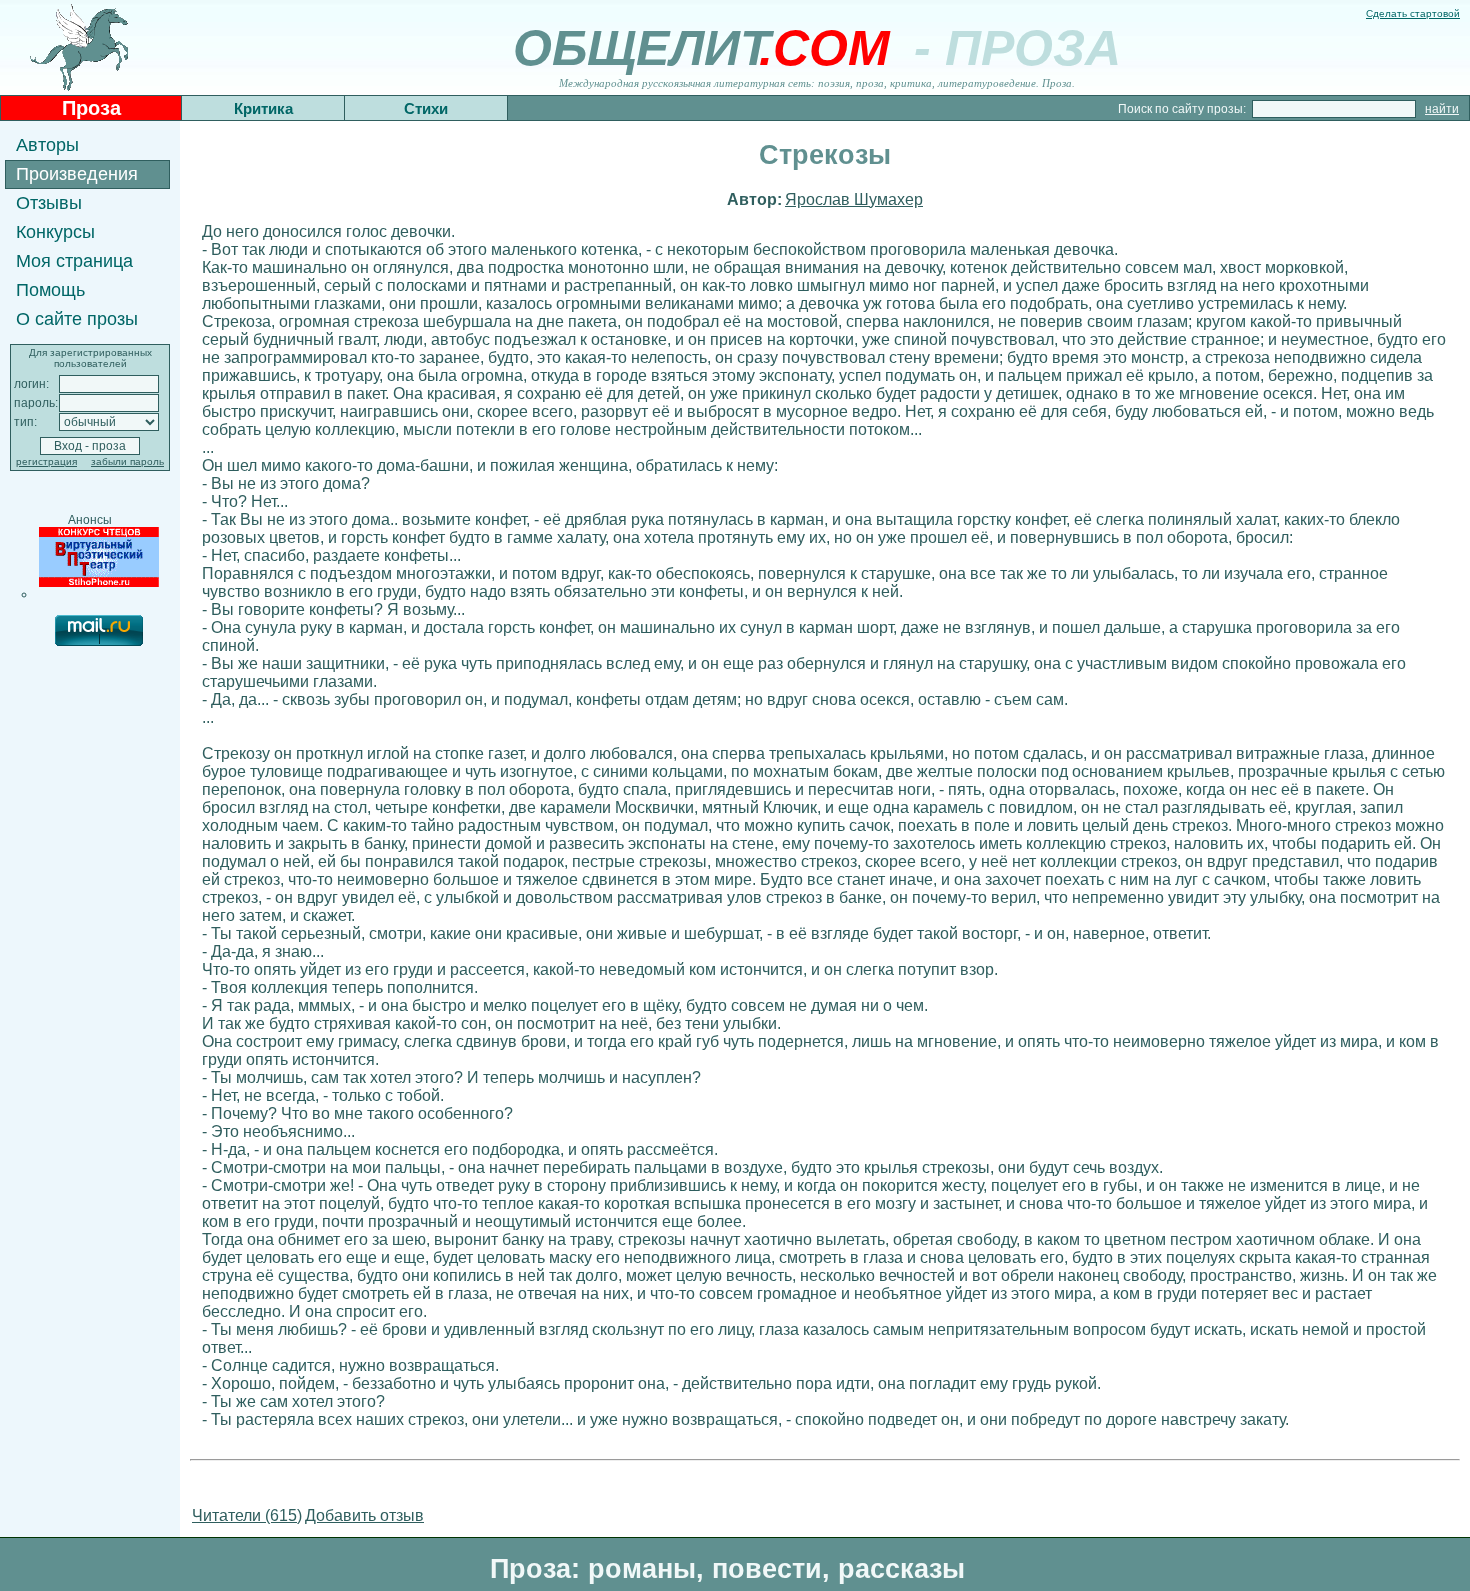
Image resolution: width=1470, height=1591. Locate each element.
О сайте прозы (77, 319)
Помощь (50, 290)
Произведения (77, 174)
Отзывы (49, 203)
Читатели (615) (247, 1515)
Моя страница (74, 261)
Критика (263, 108)
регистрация (46, 461)
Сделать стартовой (1413, 13)
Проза (91, 108)
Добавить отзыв (364, 1515)
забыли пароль (127, 461)
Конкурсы (55, 232)
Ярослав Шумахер (854, 199)
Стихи (426, 108)
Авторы (47, 145)
